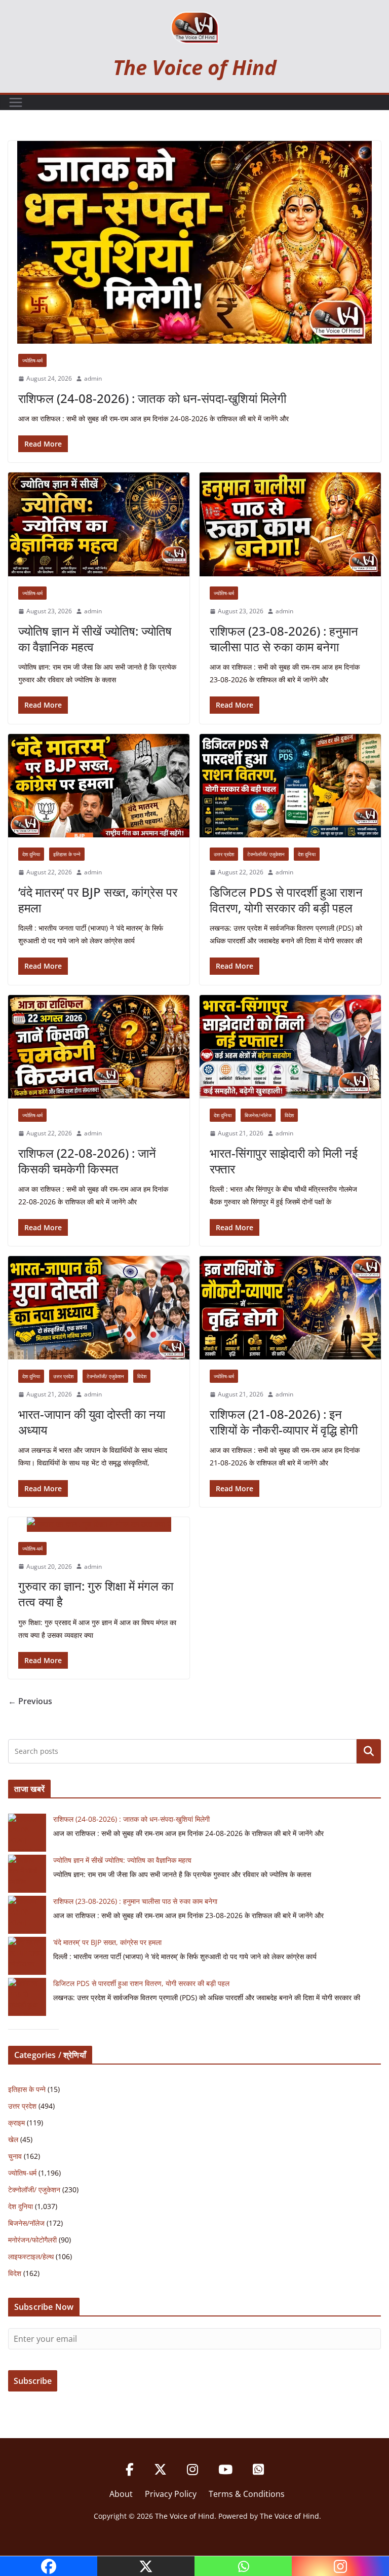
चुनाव (15, 2156)
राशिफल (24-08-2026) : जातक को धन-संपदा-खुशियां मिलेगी (152, 398)
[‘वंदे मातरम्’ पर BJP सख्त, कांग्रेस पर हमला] (99, 786)
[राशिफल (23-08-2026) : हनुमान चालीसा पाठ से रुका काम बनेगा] (290, 524)
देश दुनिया (31, 854)
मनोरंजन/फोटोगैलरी (32, 2240)
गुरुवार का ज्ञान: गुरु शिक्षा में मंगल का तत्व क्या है (96, 1594)
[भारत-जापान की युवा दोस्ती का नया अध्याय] (99, 1308)
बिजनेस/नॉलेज (258, 1115)
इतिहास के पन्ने (67, 854)
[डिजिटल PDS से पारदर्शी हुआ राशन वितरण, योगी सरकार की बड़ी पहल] (290, 786)
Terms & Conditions (247, 2494)
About (121, 2494)
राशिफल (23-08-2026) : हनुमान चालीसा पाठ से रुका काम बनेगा (284, 639)
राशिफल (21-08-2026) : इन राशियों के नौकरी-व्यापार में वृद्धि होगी (284, 1422)
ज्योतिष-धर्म (32, 360)
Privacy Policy (171, 2494)
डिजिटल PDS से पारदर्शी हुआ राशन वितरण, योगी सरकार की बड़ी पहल (286, 900)
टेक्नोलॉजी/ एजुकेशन (266, 854)
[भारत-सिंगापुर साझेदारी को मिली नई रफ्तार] (290, 1047)
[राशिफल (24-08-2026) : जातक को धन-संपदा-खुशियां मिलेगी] (194, 242)
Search (369, 1751)
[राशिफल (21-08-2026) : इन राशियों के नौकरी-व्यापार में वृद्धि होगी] (290, 1308)
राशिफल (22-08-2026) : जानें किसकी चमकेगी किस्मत (87, 1161)
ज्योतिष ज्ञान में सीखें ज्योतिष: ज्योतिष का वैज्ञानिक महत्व (95, 639)
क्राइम (16, 2123)
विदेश (289, 1115)
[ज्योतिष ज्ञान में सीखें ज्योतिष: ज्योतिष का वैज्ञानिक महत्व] (99, 524)
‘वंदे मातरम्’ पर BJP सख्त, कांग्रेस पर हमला (98, 900)
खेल (13, 2139)
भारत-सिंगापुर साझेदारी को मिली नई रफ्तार (284, 1161)
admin (93, 378)
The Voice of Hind (195, 67)
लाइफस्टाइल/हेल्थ (31, 2256)
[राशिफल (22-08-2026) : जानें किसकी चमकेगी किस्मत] (99, 1047)
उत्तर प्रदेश (224, 854)
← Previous (30, 1701)
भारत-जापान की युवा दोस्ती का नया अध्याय (92, 1422)
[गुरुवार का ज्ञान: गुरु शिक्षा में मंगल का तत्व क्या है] (99, 1524)
